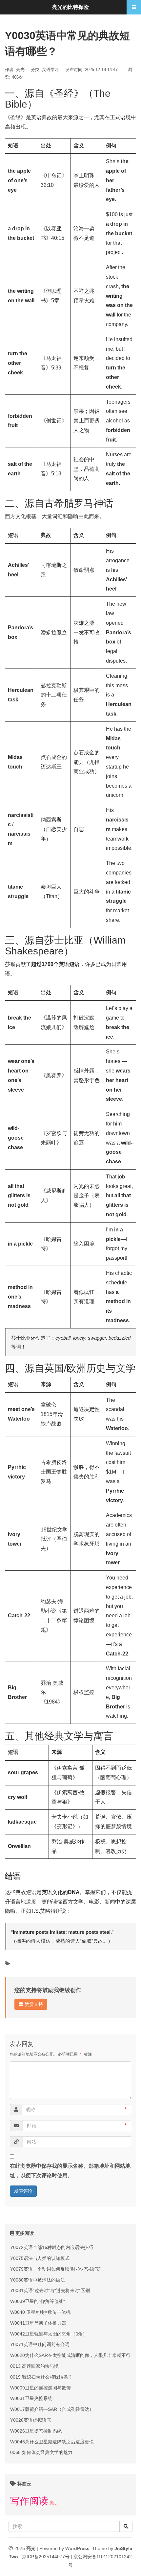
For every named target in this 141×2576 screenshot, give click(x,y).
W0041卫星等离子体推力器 (38, 2323)
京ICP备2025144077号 (46, 2557)
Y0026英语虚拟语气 (31, 2420)
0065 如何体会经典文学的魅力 (41, 2452)
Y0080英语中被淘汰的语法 (38, 2280)
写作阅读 (29, 2501)
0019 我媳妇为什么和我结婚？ (41, 2377)
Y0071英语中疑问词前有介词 (40, 2344)
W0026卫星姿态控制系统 (36, 2431)
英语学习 (50, 70)
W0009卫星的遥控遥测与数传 (40, 2388)
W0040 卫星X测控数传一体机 (40, 2312)
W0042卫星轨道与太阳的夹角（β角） (49, 2334)
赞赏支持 (33, 2004)
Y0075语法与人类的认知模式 (40, 2258)
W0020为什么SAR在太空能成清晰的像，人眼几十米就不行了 (73, 2355)
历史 (53, 2503)
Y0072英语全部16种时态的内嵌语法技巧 (52, 2247)
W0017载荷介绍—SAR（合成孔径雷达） (52, 2409)
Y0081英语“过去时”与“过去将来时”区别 (50, 2290)
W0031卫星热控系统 (31, 2398)
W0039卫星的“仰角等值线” (38, 2301)
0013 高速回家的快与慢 (34, 2366)
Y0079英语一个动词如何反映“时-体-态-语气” (55, 2269)
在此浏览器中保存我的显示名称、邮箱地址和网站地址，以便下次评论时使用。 (70, 2171)
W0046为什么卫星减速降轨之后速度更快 (52, 2442)
